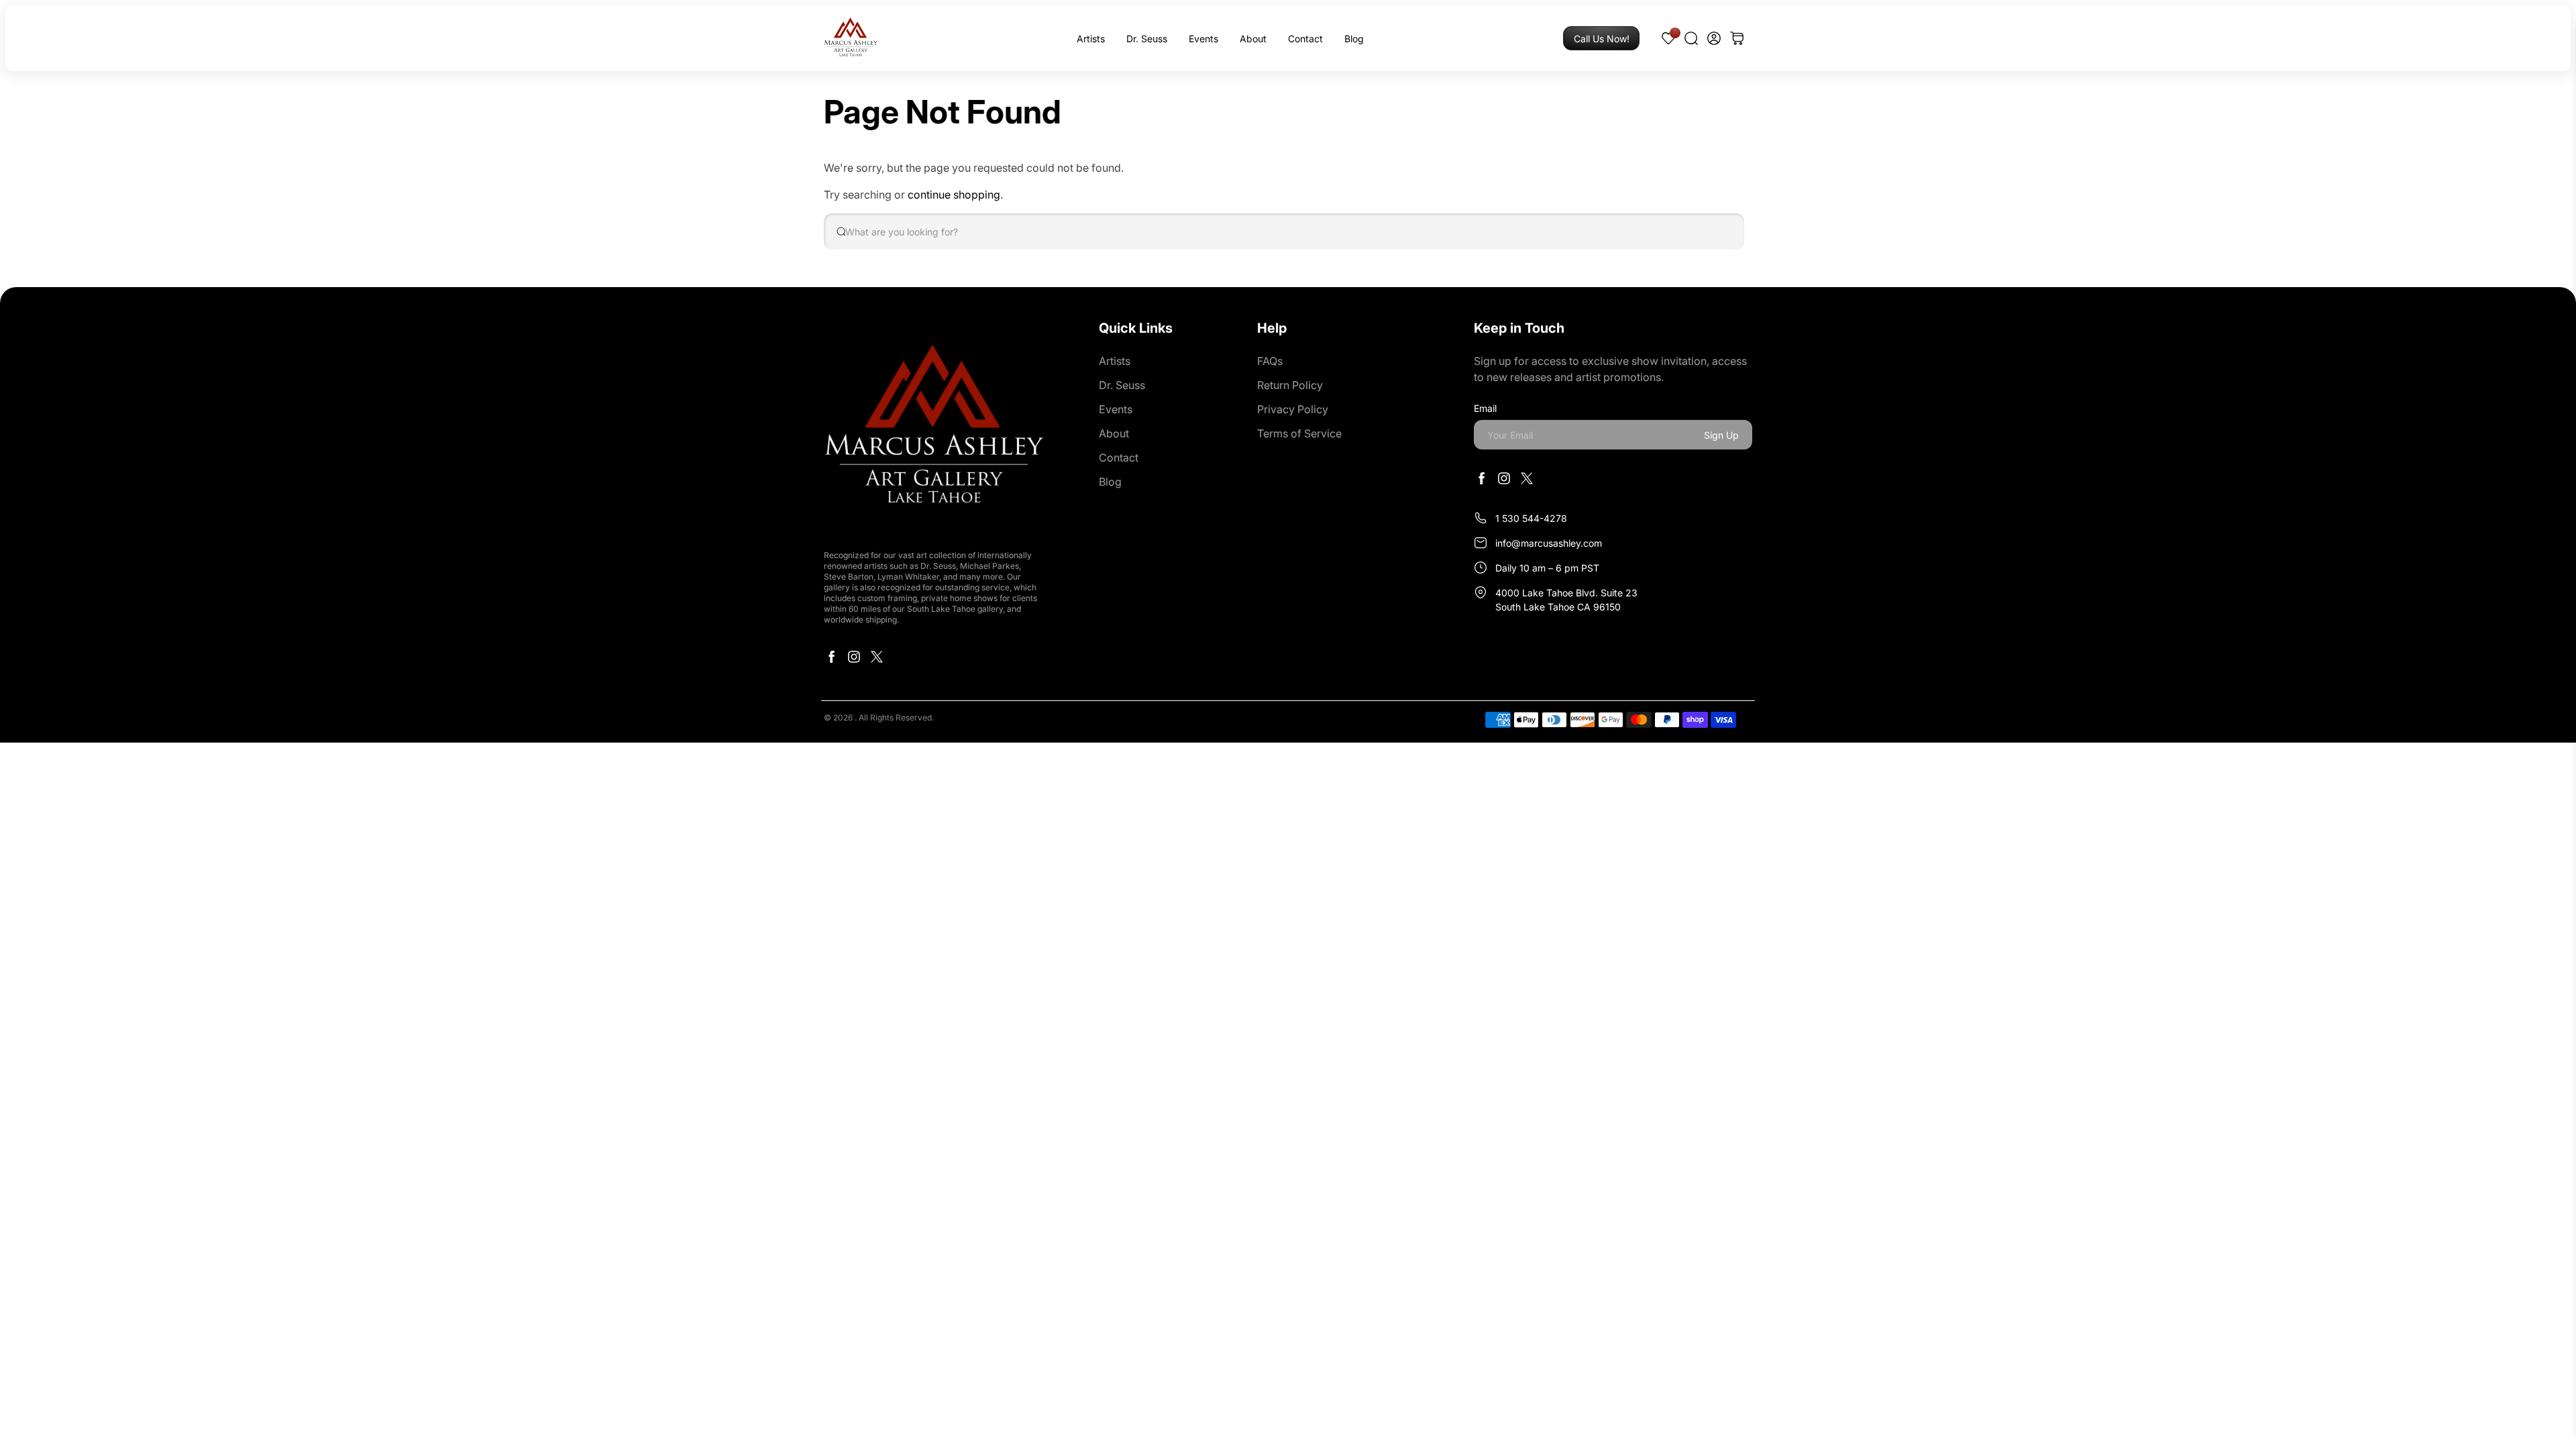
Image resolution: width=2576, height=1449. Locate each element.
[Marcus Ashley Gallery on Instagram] (854, 660)
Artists (1091, 39)
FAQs (1270, 361)
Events (1203, 39)
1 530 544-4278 (1531, 518)
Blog (1354, 39)
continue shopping (954, 195)
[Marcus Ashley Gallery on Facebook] (831, 660)
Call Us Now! (1602, 39)
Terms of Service (1299, 433)
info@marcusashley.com (1549, 543)
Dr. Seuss (1147, 39)
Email (1485, 408)
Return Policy (1290, 385)
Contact (1305, 39)
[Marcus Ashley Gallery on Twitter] (877, 660)
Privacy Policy (1293, 409)
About (1253, 39)
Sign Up (1721, 435)
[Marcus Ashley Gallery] (851, 38)
